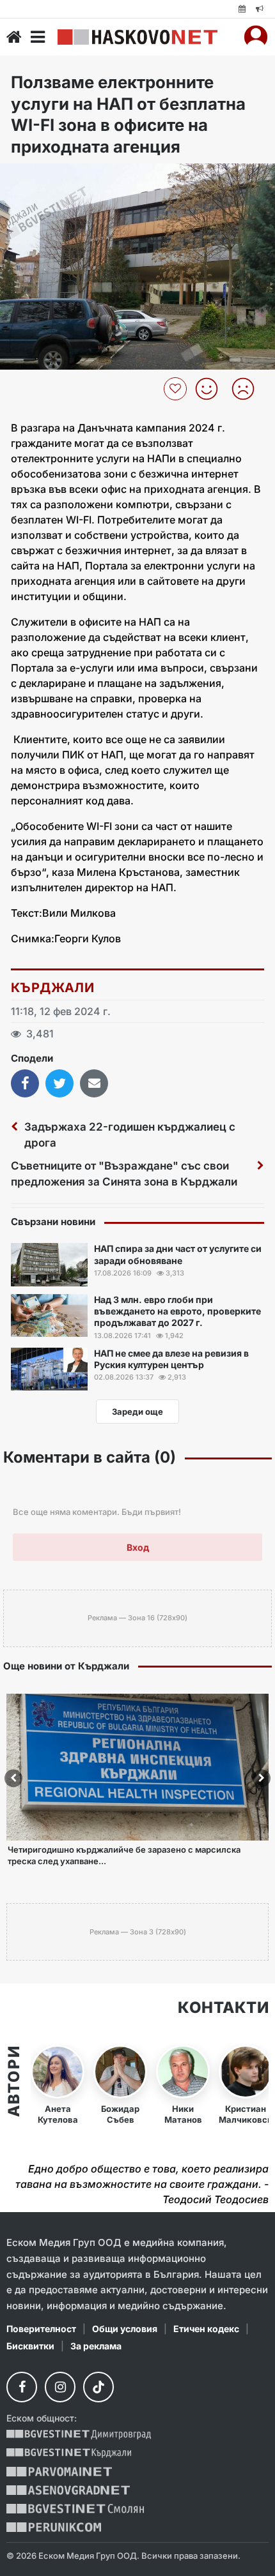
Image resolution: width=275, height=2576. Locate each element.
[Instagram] (60, 2387)
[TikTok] (98, 2387)
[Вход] (256, 37)
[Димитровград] (79, 2435)
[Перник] (54, 2527)
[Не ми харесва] (248, 389)
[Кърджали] (69, 2453)
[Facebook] (22, 2387)
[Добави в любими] (177, 389)
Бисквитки (30, 2346)
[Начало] (14, 37)
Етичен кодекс (206, 2329)
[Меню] (38, 37)
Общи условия (125, 2329)
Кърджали (52, 988)
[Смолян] (75, 2509)
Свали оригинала (45, 177)
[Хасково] (137, 37)
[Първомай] (59, 2472)
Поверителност (41, 2329)
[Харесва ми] (211, 389)
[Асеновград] (68, 2490)
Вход (138, 1547)
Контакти (223, 2008)
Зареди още (137, 1412)
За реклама (96, 2346)
